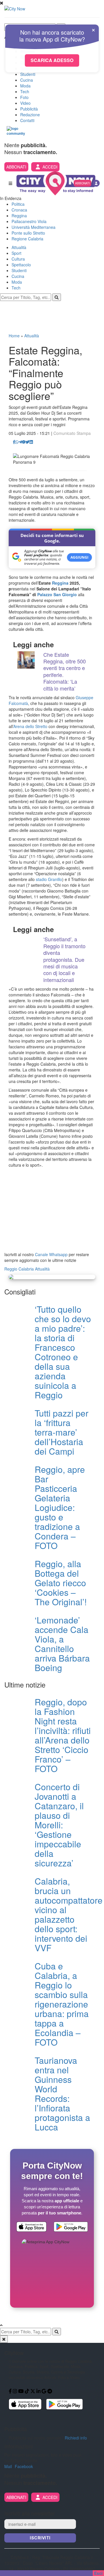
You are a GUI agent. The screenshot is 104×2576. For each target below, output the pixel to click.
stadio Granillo (49, 879)
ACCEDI (50, 167)
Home (14, 336)
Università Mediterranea (34, 227)
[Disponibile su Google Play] (71, 2227)
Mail (8, 2466)
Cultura (18, 259)
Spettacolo (21, 265)
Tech (25, 91)
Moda (25, 86)
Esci (98, 2573)
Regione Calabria (27, 239)
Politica (18, 204)
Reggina (19, 216)
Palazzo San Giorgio (57, 594)
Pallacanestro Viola (29, 221)
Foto (24, 97)
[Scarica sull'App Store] (31, 2227)
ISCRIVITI (40, 2538)
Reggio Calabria (19, 1269)
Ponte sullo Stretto (28, 233)
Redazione (30, 115)
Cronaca (19, 210)
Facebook (24, 2466)
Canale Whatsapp (51, 1254)
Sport (16, 253)
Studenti (28, 74)
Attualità (19, 247)
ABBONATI (16, 167)
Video (25, 103)
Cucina (27, 80)
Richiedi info (76, 2438)
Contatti (27, 120)
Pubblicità (29, 109)
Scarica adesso (52, 60)
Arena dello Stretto (30, 726)
